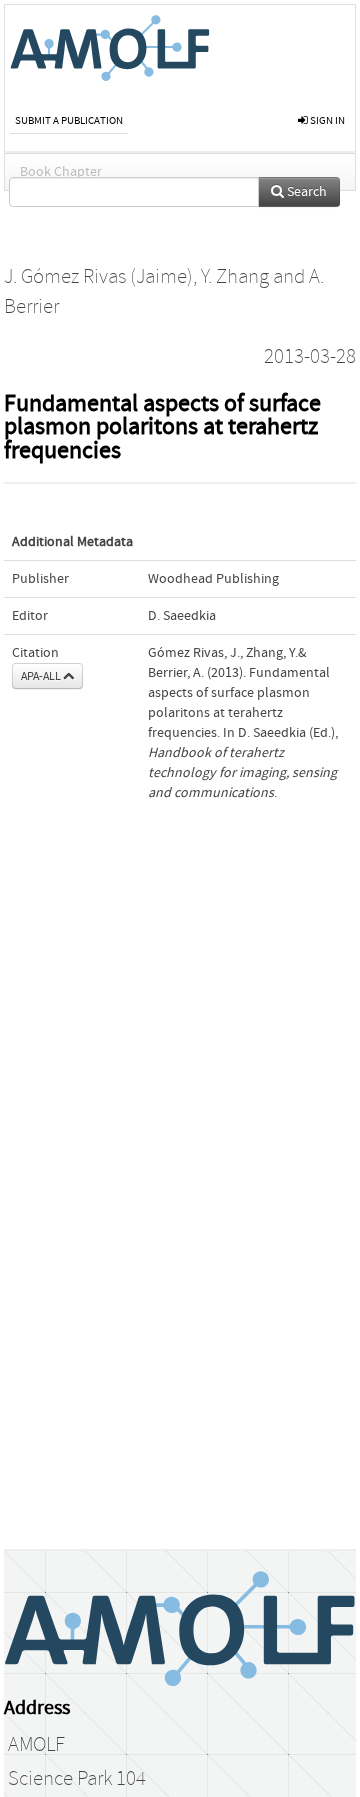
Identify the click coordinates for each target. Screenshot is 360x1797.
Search (305, 192)
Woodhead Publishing (213, 579)
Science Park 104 (77, 1779)
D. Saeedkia (182, 616)
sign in (326, 120)
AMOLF (36, 1745)
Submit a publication (69, 120)
